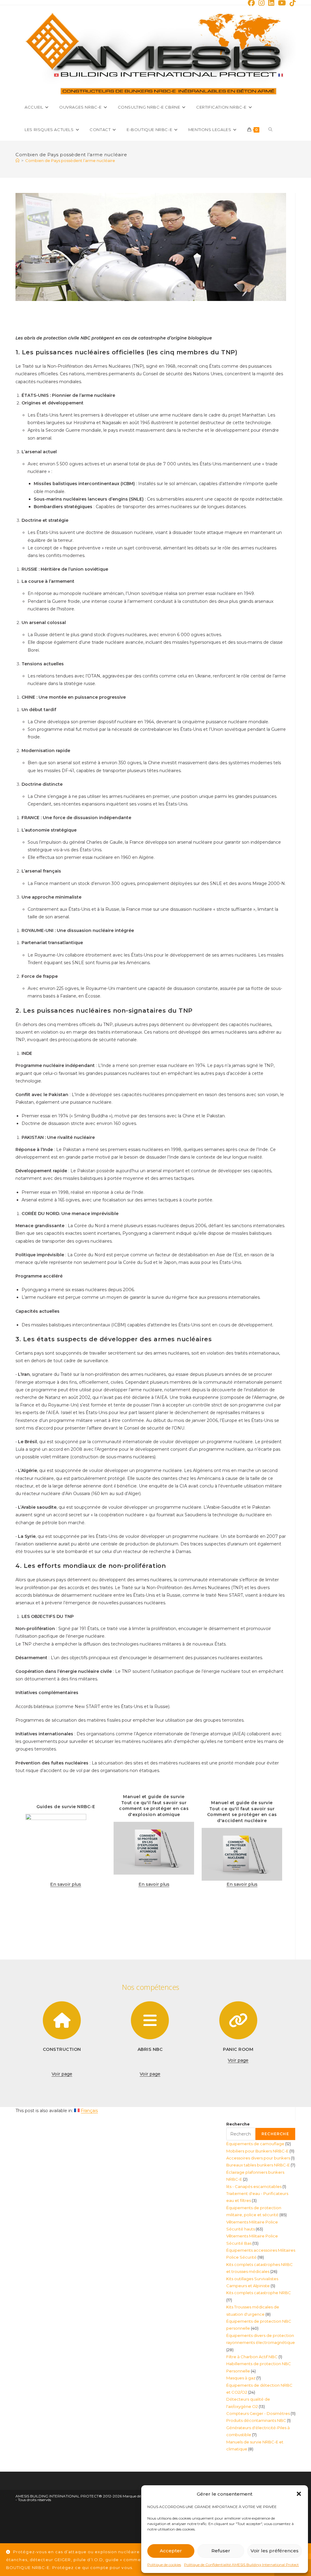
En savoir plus (66, 1884)
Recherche (238, 2124)
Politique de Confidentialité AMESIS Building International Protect (241, 2565)
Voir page (62, 2074)
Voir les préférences (275, 2551)
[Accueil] (17, 160)
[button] (299, 2494)
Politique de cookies (164, 2565)
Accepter (171, 2551)
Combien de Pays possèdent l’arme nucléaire (70, 160)
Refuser (221, 2551)
